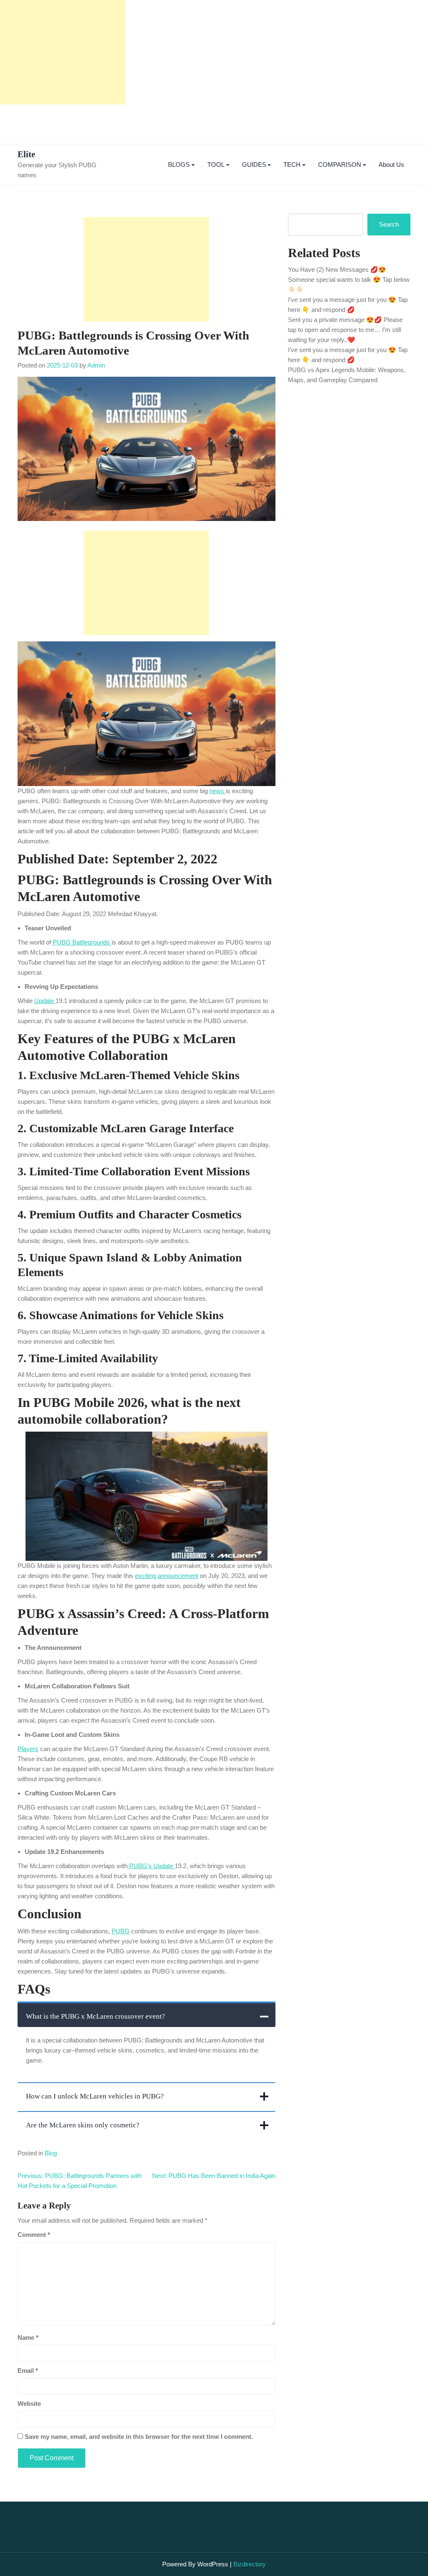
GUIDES (254, 165)
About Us (391, 165)
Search (389, 224)
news (218, 791)
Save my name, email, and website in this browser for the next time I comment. (139, 2437)
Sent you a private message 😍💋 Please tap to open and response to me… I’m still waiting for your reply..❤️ (345, 330)
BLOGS (179, 165)
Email (28, 2370)
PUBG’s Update (151, 1866)
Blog (51, 2153)
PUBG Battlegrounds (82, 942)
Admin (96, 365)
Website (29, 2404)
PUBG (121, 1931)
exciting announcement (167, 1576)
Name (28, 2337)
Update (45, 1001)
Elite (26, 154)
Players (28, 1749)
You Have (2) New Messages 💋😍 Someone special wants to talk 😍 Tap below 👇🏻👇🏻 (349, 280)
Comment (34, 2235)
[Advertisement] (63, 52)
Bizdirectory (250, 2564)
